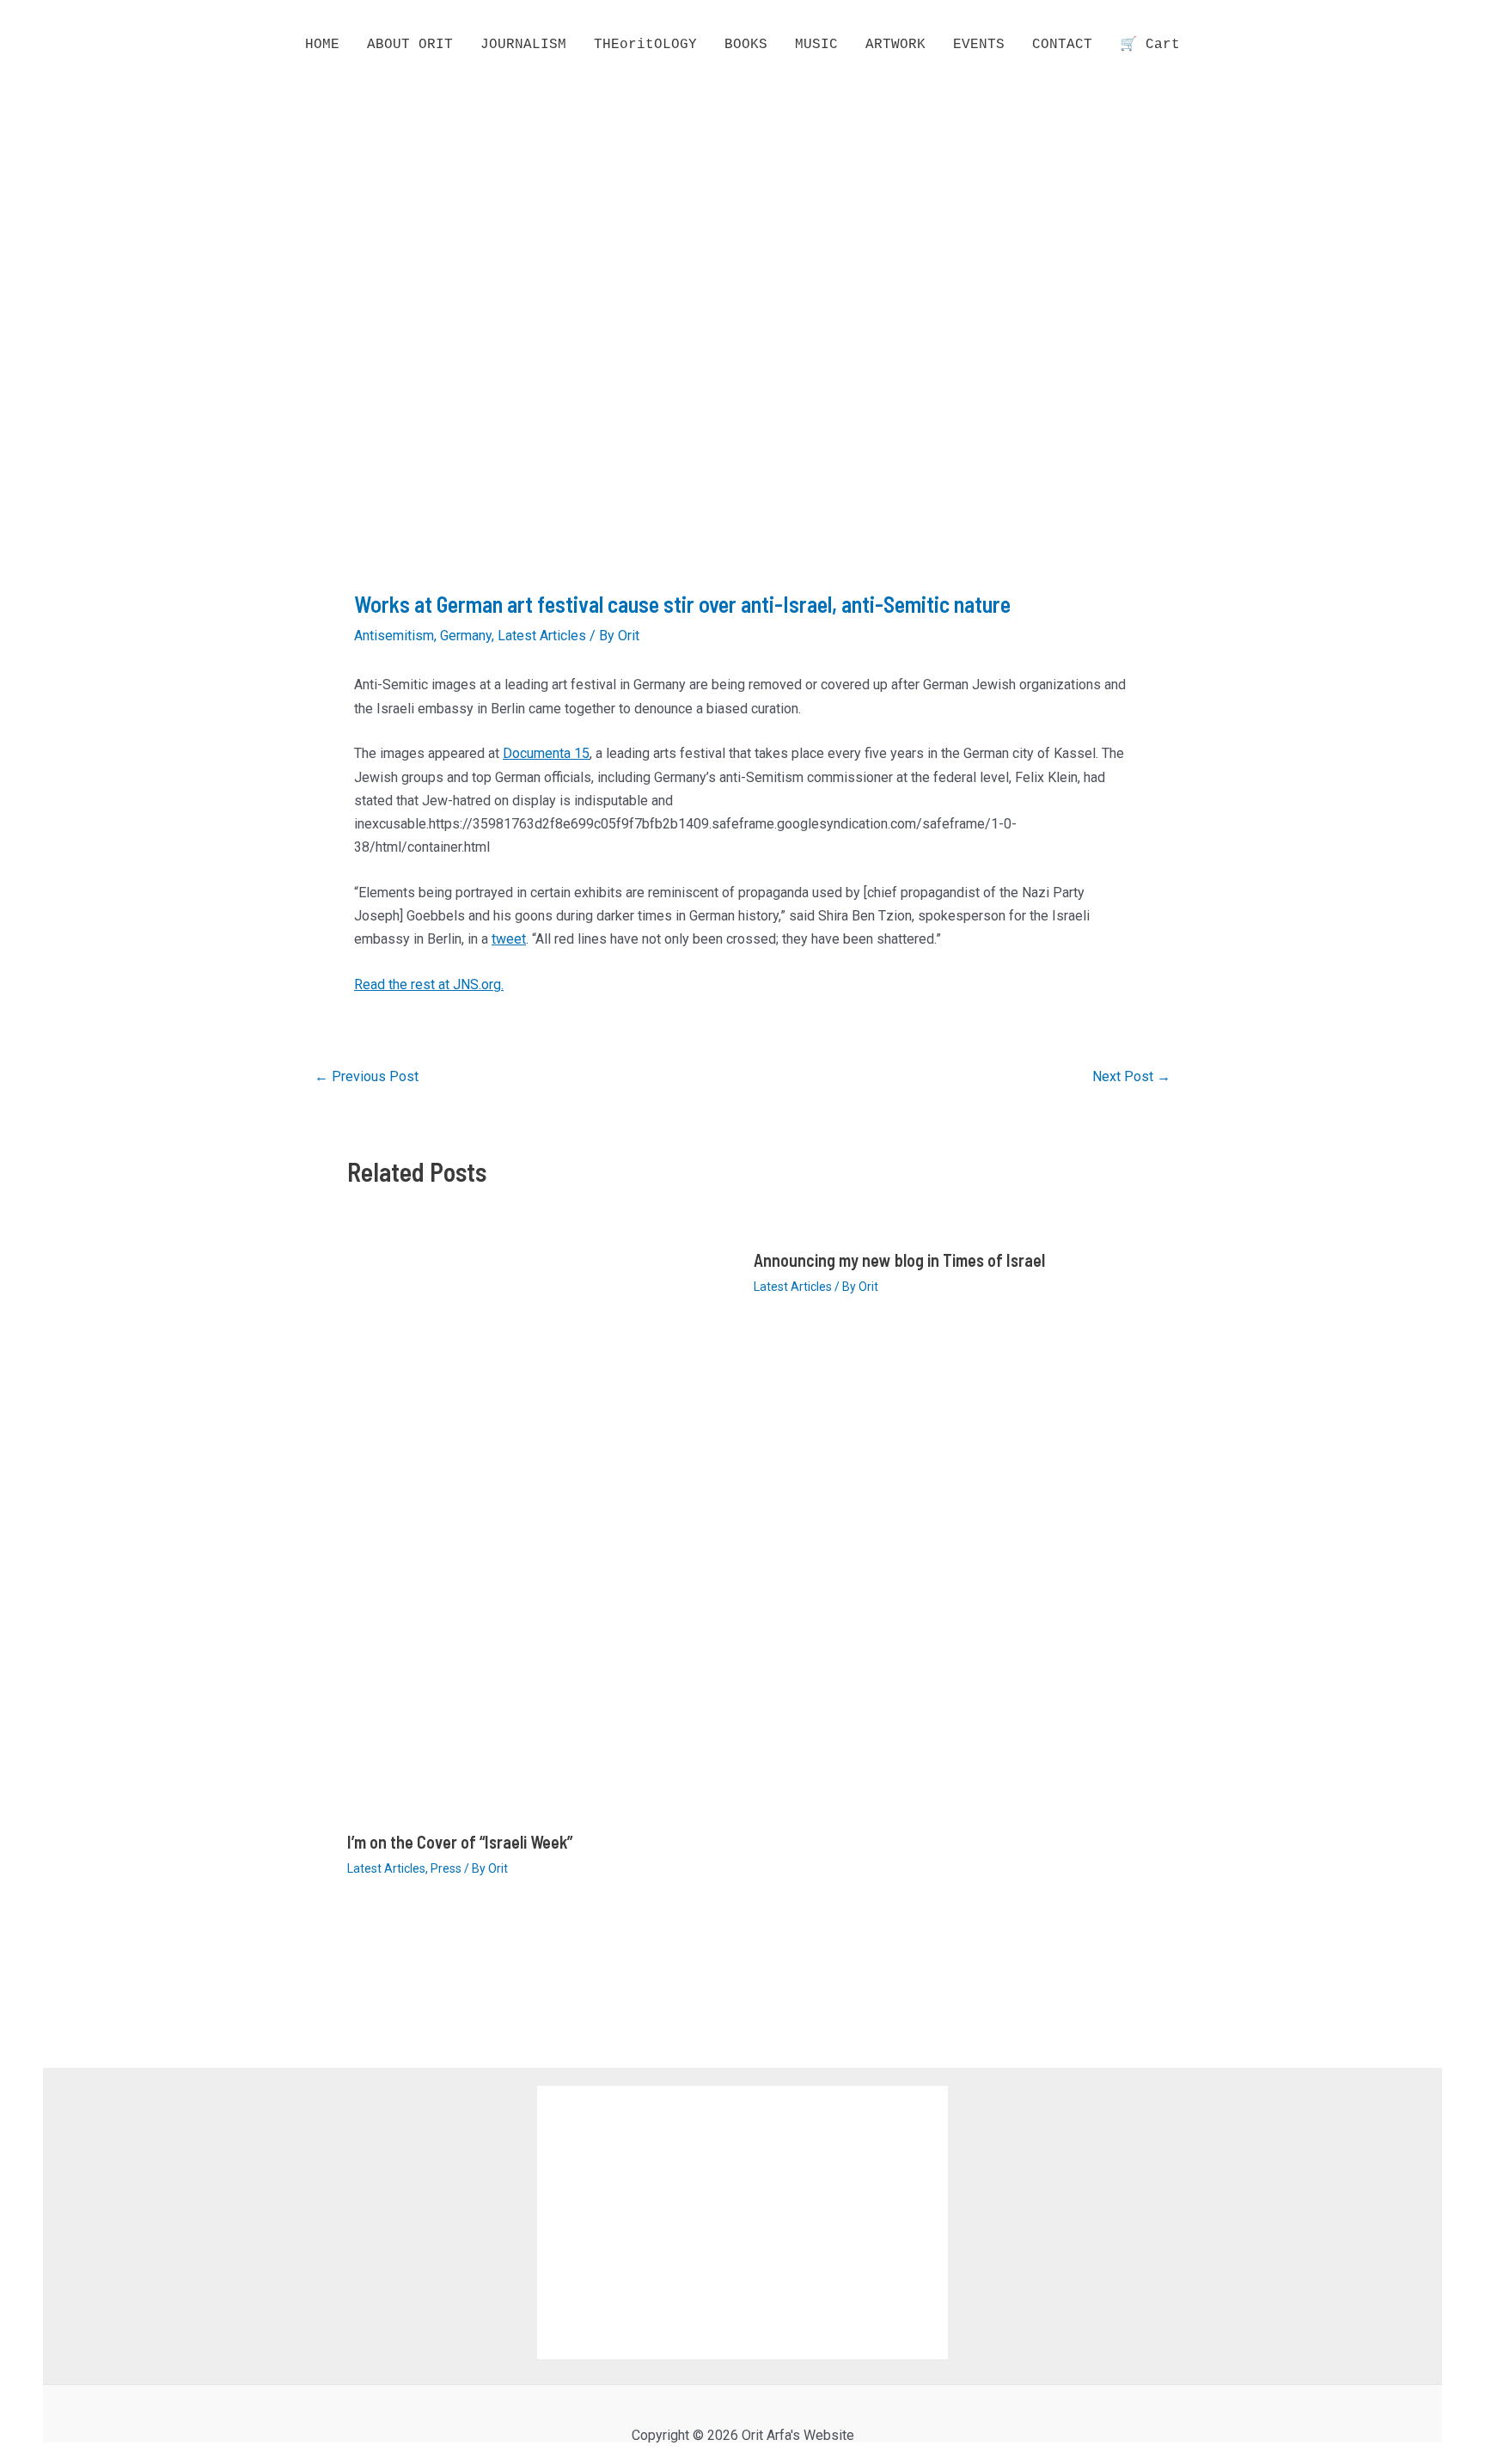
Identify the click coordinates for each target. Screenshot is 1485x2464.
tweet (509, 939)
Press (446, 1868)
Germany (466, 636)
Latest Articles (542, 636)
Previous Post (367, 1077)
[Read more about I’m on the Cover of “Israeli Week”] (540, 1528)
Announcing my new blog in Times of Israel (899, 1260)
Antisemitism (394, 636)
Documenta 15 (546, 753)
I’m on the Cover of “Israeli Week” (460, 1842)
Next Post (1131, 1077)
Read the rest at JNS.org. (429, 984)
